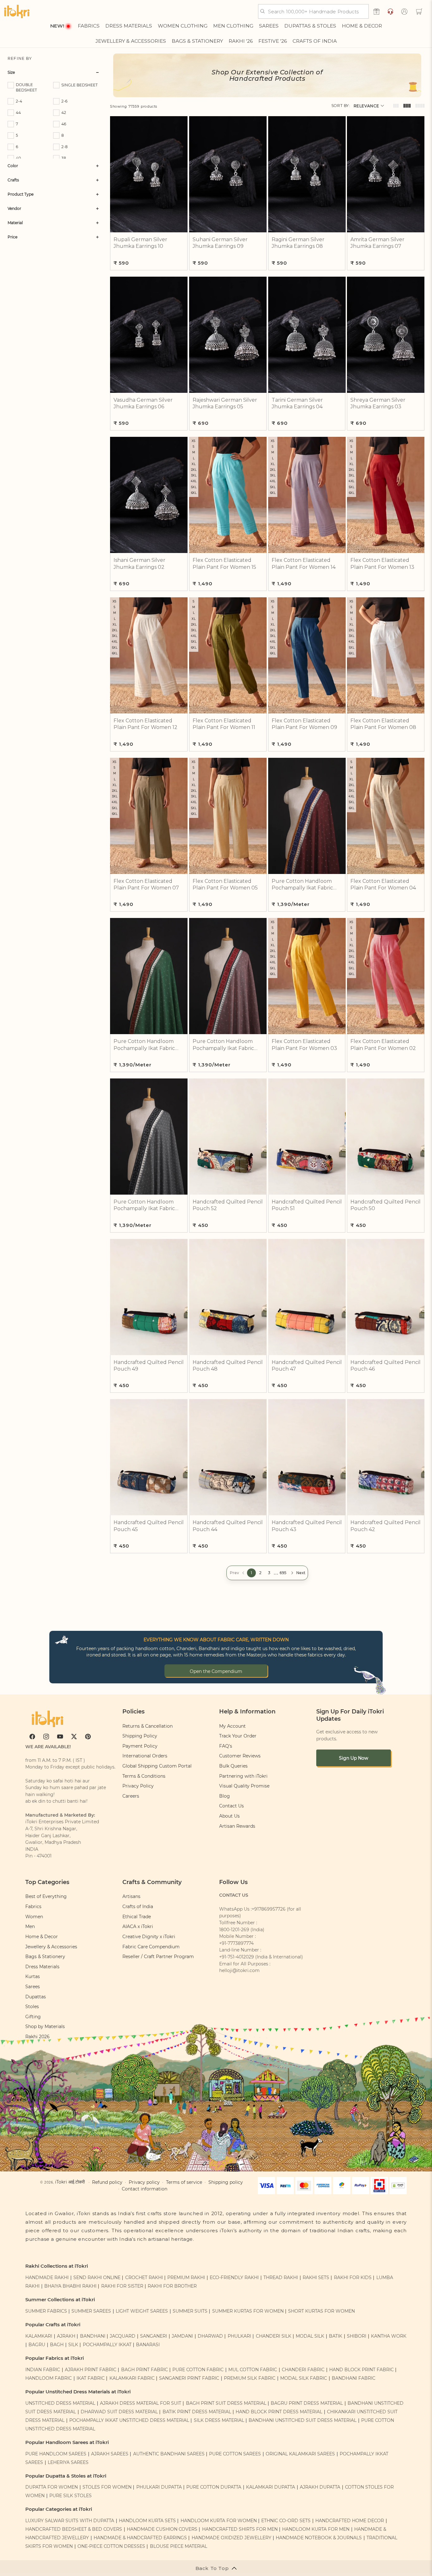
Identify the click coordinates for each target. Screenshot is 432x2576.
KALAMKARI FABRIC (132, 2378)
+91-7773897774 (236, 1943)
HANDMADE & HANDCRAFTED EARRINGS (140, 2538)
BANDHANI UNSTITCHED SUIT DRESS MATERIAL (302, 2420)
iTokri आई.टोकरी (70, 2182)
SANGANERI (154, 2336)
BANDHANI (93, 2336)
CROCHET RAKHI (144, 2278)
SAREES (269, 26)
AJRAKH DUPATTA (320, 2487)
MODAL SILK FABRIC (304, 2378)
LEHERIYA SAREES (68, 2462)
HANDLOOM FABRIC (49, 2378)
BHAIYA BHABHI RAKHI (70, 2286)
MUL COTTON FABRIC (253, 2370)
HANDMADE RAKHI (47, 2278)
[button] (419, 11)
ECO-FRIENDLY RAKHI (234, 2278)
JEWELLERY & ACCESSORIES (131, 41)
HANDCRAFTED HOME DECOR (350, 2521)
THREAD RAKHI (281, 2278)
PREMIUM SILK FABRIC (250, 2378)
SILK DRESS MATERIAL (219, 2420)
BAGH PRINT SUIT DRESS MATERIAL (226, 2403)
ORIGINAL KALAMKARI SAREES (300, 2454)
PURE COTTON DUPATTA (214, 2487)
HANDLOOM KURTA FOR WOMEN (219, 2521)
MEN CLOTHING (233, 26)
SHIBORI (357, 2336)
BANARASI (148, 2345)
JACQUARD (123, 2336)
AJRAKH (66, 2336)
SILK (73, 2345)
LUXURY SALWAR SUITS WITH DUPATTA (70, 2521)
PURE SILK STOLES (71, 2496)
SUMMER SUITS (190, 2311)
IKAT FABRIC (91, 2378)
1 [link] (251, 1573)
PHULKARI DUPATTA (159, 2487)
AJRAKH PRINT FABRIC (91, 2370)
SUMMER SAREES (91, 2311)
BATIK (336, 2336)
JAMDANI (182, 2336)
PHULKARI (239, 2336)
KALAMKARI (39, 2336)
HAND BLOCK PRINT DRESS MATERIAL (279, 2412)
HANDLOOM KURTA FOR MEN (316, 2529)
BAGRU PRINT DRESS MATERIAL (307, 2403)
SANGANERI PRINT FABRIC (189, 2378)
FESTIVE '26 (273, 41)
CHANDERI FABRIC (303, 2370)
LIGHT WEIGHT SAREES (142, 2311)
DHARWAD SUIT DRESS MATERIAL (119, 2412)
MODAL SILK (310, 2336)
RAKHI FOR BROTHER (172, 2286)
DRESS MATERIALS (129, 26)
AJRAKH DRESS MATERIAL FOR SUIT (141, 2403)
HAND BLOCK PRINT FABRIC (361, 2370)
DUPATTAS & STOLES (310, 26)
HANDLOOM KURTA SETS (147, 2521)
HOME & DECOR (362, 26)
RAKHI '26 (241, 41)
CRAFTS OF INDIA (315, 41)
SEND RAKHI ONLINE (97, 2278)
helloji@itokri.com (239, 1970)
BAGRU (37, 2345)
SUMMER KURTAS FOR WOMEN (248, 2311)
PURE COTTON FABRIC (198, 2370)
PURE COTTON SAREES (235, 2454)
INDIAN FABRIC (43, 2370)
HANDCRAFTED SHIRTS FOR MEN (240, 2529)
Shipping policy (226, 2182)
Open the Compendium (216, 1671)
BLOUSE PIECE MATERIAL (179, 2546)
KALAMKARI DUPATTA (271, 2487)
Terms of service (184, 2182)
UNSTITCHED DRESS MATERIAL (60, 2403)
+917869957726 (269, 1909)
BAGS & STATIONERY (197, 41)
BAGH (57, 2345)
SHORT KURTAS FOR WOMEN (321, 2311)
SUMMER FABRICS (47, 2311)
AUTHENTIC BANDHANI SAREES (169, 2454)
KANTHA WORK (389, 2336)
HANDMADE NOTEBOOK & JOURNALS (319, 2538)
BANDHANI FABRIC (354, 2378)
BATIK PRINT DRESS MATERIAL (197, 2412)
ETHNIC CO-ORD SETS (286, 2521)
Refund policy (107, 2182)
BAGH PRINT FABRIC (145, 2370)
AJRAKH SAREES (110, 2454)
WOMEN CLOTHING (183, 26)
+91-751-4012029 (237, 1957)
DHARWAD (210, 2336)
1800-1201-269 (234, 1930)
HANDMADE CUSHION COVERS (162, 2529)
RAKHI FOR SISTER (122, 2286)
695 (283, 1573)
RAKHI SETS (316, 2278)
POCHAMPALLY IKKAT (107, 2345)
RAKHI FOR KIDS (353, 2278)
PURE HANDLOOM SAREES (56, 2454)
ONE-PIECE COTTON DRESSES (111, 2546)
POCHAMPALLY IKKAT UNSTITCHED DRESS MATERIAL (129, 2420)
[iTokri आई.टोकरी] (17, 11)
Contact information (145, 2189)
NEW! (57, 26)
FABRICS (89, 26)
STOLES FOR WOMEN (107, 2487)
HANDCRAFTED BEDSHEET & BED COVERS (74, 2529)
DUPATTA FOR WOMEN (52, 2487)
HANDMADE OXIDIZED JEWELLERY (231, 2538)
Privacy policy (144, 2182)
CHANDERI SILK (274, 2336)
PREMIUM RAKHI (186, 2278)
